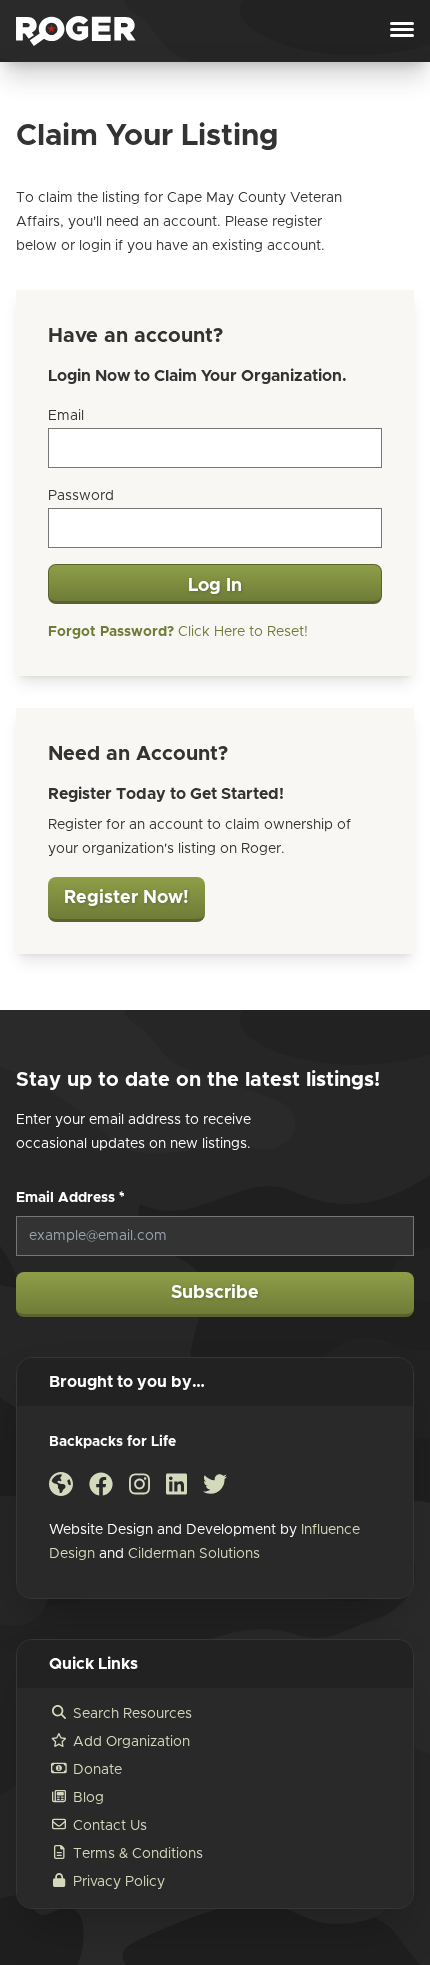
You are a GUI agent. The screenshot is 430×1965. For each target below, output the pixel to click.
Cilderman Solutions (194, 1554)
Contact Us (110, 1826)
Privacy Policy (119, 1882)
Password (81, 496)
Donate (97, 1770)
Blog (88, 1798)
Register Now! (126, 898)
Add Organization (131, 1742)
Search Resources (132, 1714)
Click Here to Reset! (178, 632)
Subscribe (215, 1293)
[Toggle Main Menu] (402, 31)
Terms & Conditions (138, 1854)
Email (66, 416)
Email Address (70, 1198)
